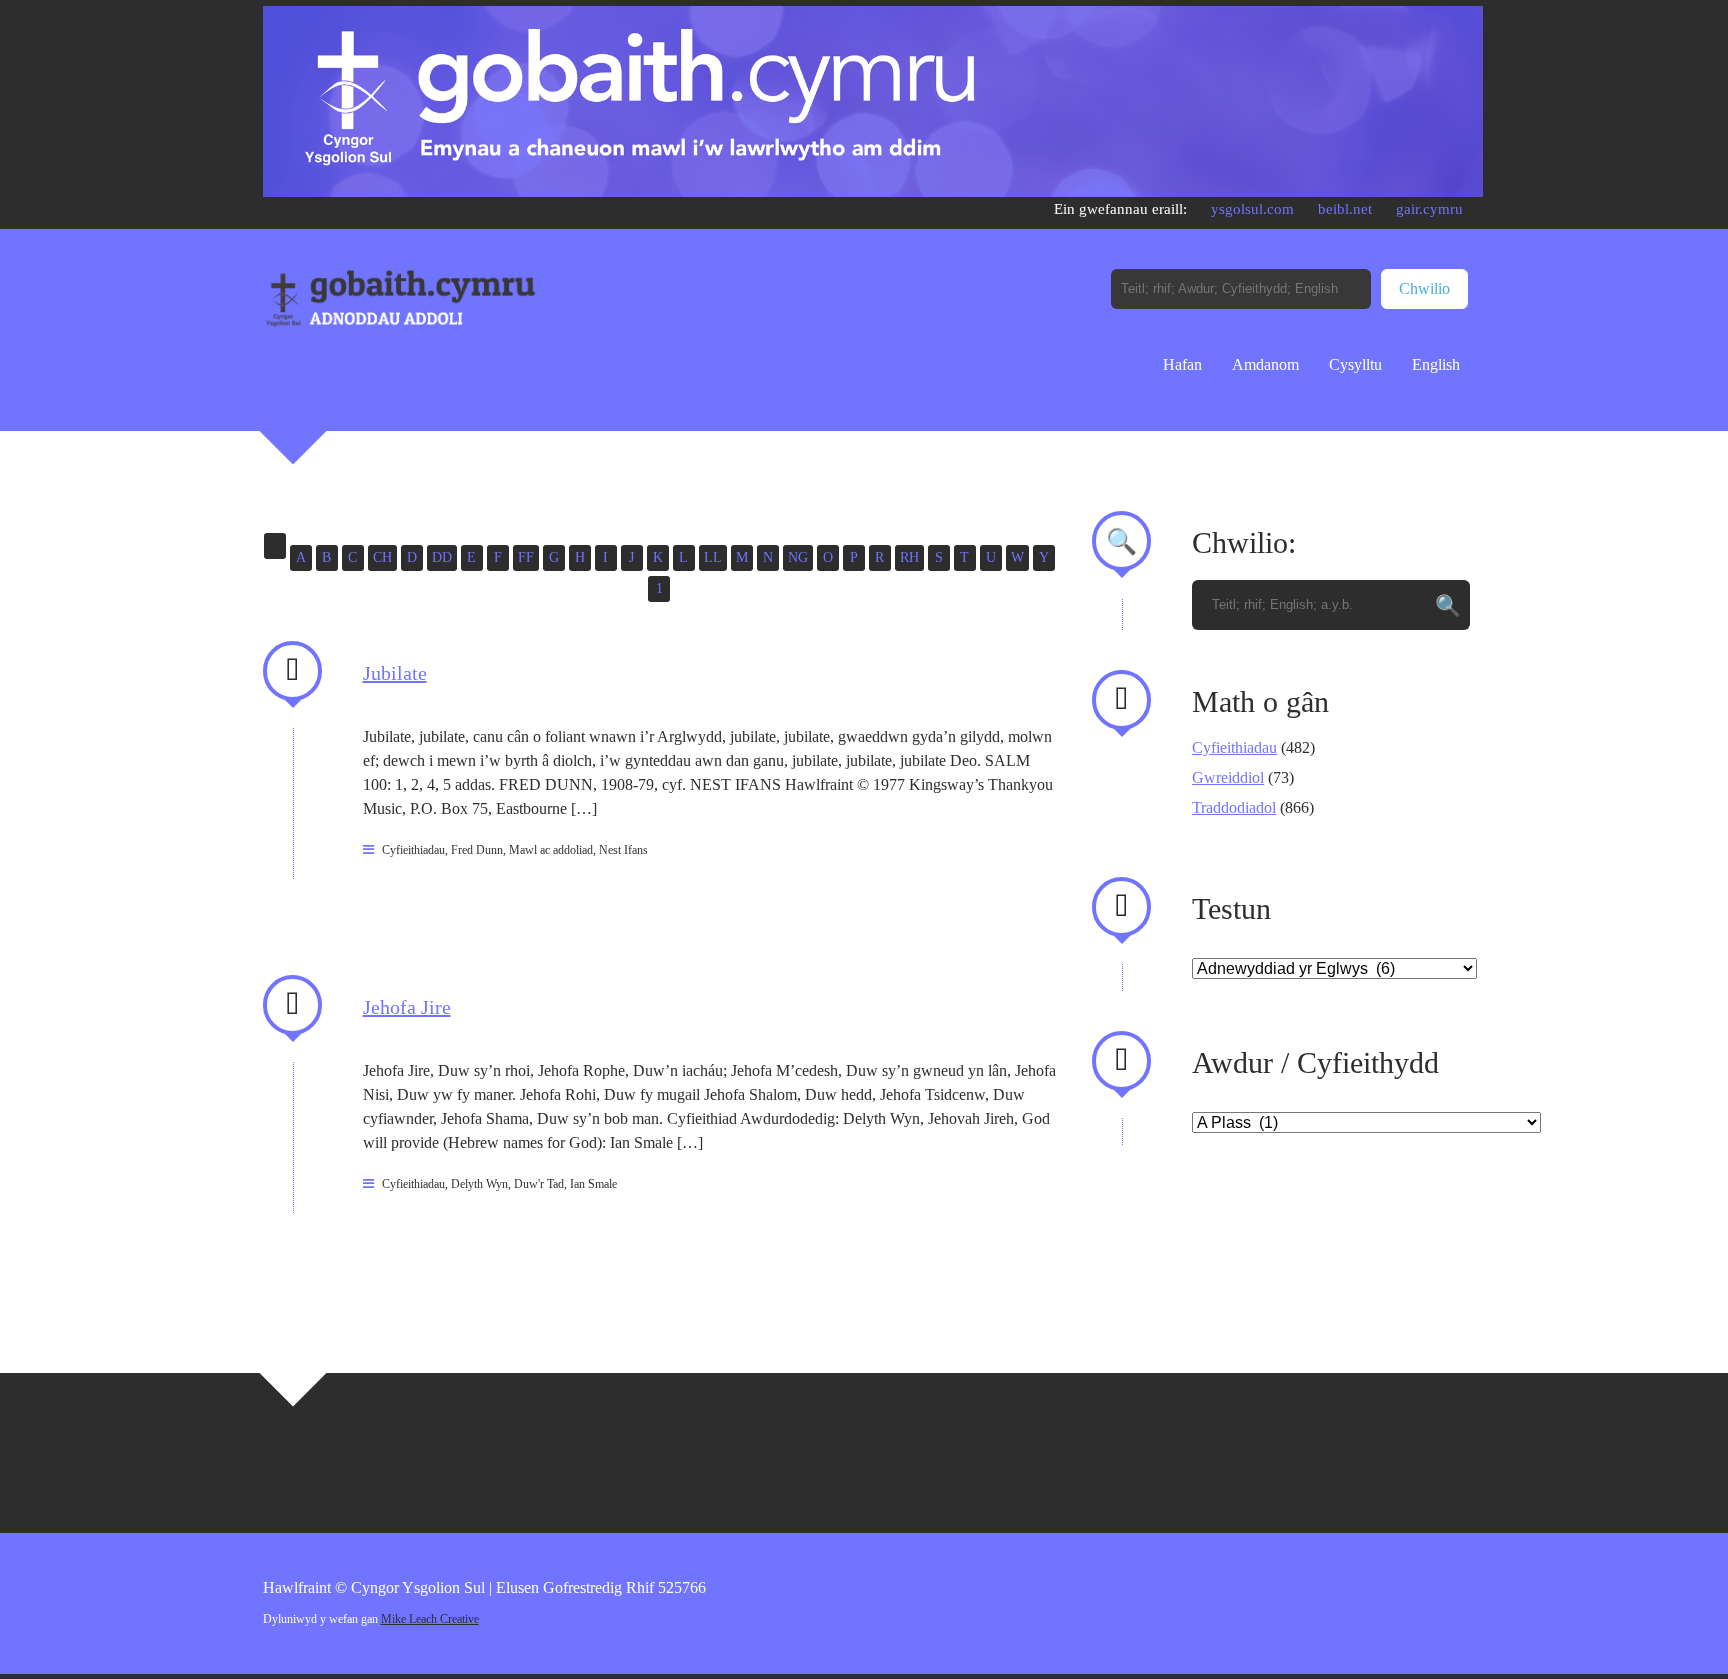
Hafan (1182, 364)
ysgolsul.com (1252, 209)
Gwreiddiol (1228, 777)
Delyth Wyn (479, 1184)
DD (442, 557)
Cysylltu (1355, 364)
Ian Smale (593, 1184)
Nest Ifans (623, 850)
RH (909, 557)
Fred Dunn (477, 850)
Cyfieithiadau (413, 850)
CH (382, 557)
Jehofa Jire (407, 1007)
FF (526, 557)
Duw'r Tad (539, 1184)
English (1436, 364)
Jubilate (395, 673)
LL (713, 557)
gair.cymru (1429, 209)
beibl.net (1345, 209)
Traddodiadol (1234, 807)
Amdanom (1265, 364)
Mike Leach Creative (430, 1619)
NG (798, 557)
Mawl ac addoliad (551, 850)
